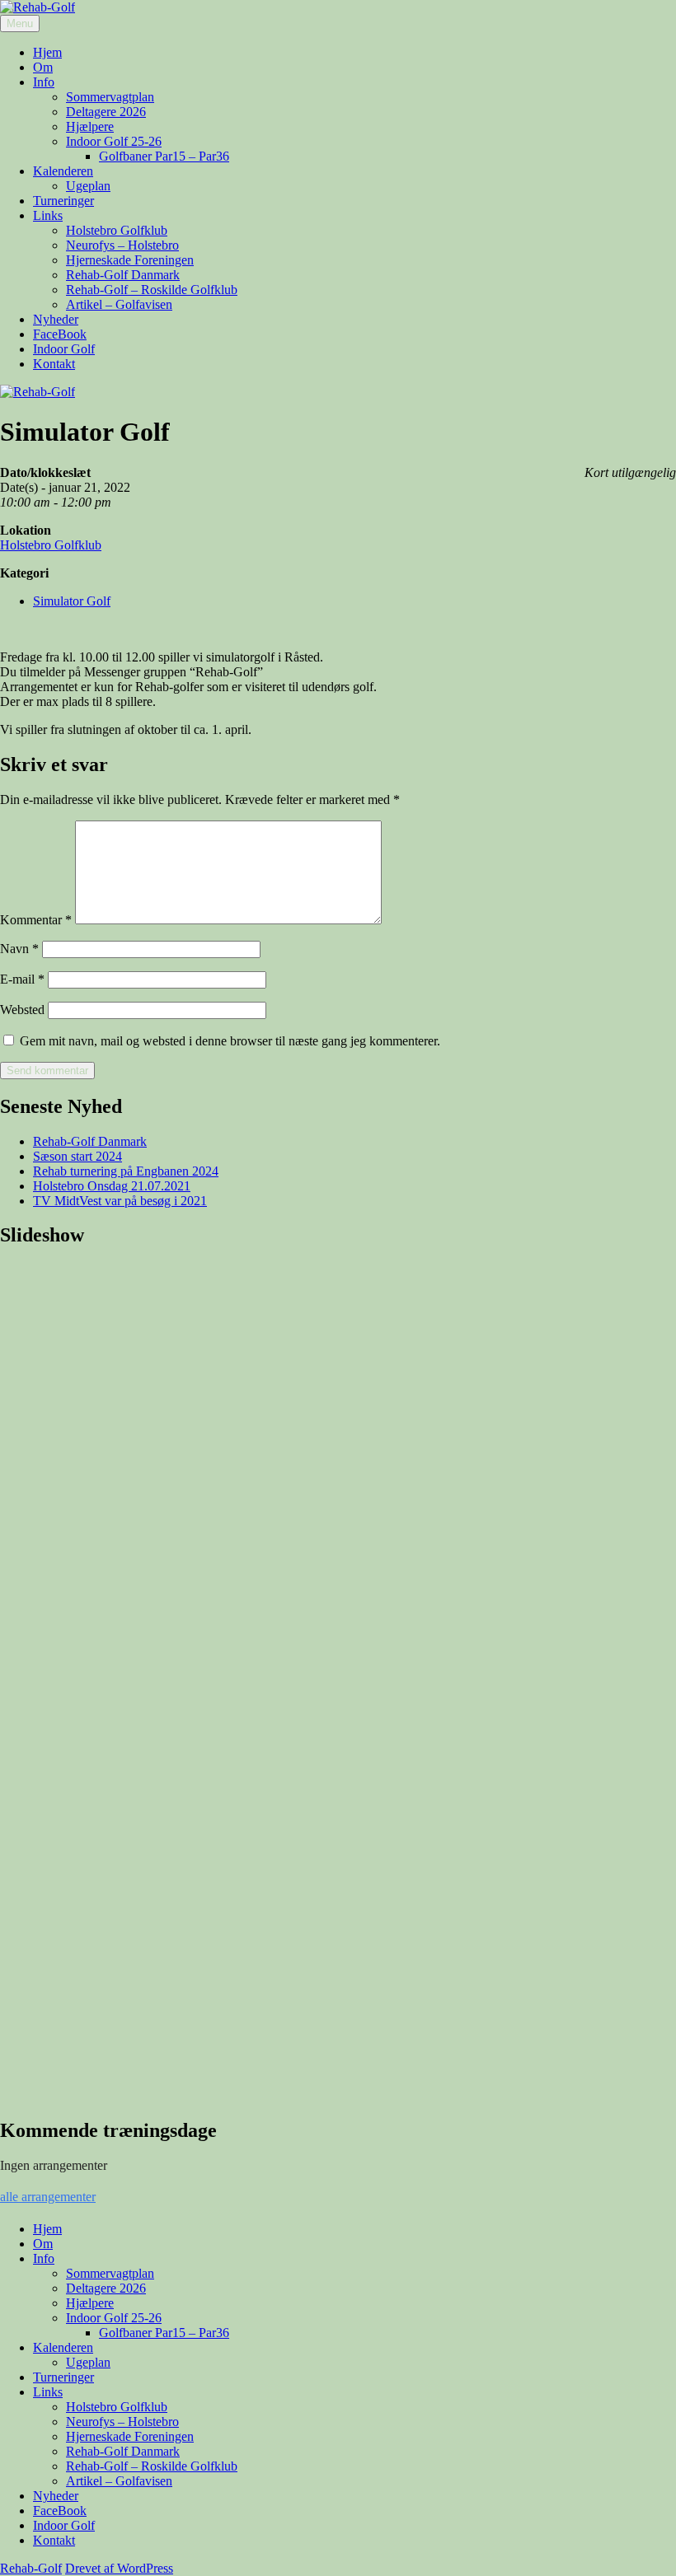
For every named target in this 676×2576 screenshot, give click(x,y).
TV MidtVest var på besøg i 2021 (120, 1201)
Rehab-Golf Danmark (123, 275)
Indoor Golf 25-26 (114, 141)
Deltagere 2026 (106, 112)
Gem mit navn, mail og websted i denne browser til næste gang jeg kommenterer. (230, 1041)
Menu (20, 23)
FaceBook (60, 334)
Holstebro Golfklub (117, 230)
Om (43, 67)
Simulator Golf (72, 601)
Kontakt (54, 364)
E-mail (22, 979)
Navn (19, 949)
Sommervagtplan (110, 97)
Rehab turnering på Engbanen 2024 (126, 1171)
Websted (22, 1010)
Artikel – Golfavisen (119, 304)
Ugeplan (88, 186)
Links (48, 215)
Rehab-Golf (31, 2568)
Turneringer (63, 201)
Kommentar (36, 920)
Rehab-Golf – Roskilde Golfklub (152, 290)
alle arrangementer (48, 2197)
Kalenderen (63, 171)
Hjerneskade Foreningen (130, 260)
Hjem (47, 52)
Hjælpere (90, 126)
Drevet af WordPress (119, 2568)
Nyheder (56, 319)
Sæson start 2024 (77, 1156)
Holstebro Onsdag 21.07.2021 (112, 1186)
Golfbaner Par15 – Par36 (164, 156)
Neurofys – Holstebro (122, 245)
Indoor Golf (64, 349)
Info (44, 82)
